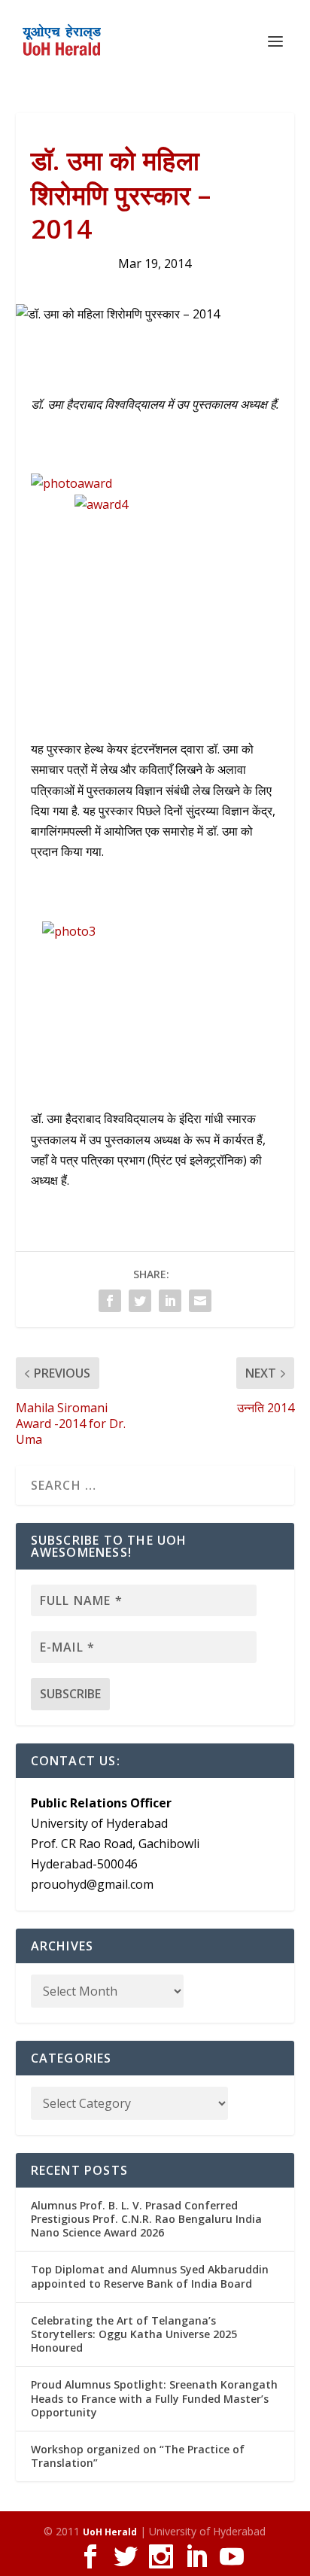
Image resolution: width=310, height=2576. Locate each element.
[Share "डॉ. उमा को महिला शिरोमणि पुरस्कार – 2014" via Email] (200, 1301)
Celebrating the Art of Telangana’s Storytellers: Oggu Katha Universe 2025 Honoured (134, 2334)
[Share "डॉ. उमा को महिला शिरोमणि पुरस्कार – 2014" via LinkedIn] (170, 1301)
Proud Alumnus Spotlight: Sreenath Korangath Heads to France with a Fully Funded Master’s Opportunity (154, 2398)
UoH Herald (110, 2532)
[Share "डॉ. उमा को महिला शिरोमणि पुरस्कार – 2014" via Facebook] (110, 1301)
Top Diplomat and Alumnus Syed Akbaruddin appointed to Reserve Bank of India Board (150, 2276)
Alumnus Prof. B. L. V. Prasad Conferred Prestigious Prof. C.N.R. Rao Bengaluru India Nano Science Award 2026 (146, 2219)
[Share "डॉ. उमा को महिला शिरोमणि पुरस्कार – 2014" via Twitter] (140, 1301)
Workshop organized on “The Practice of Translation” (138, 2456)
